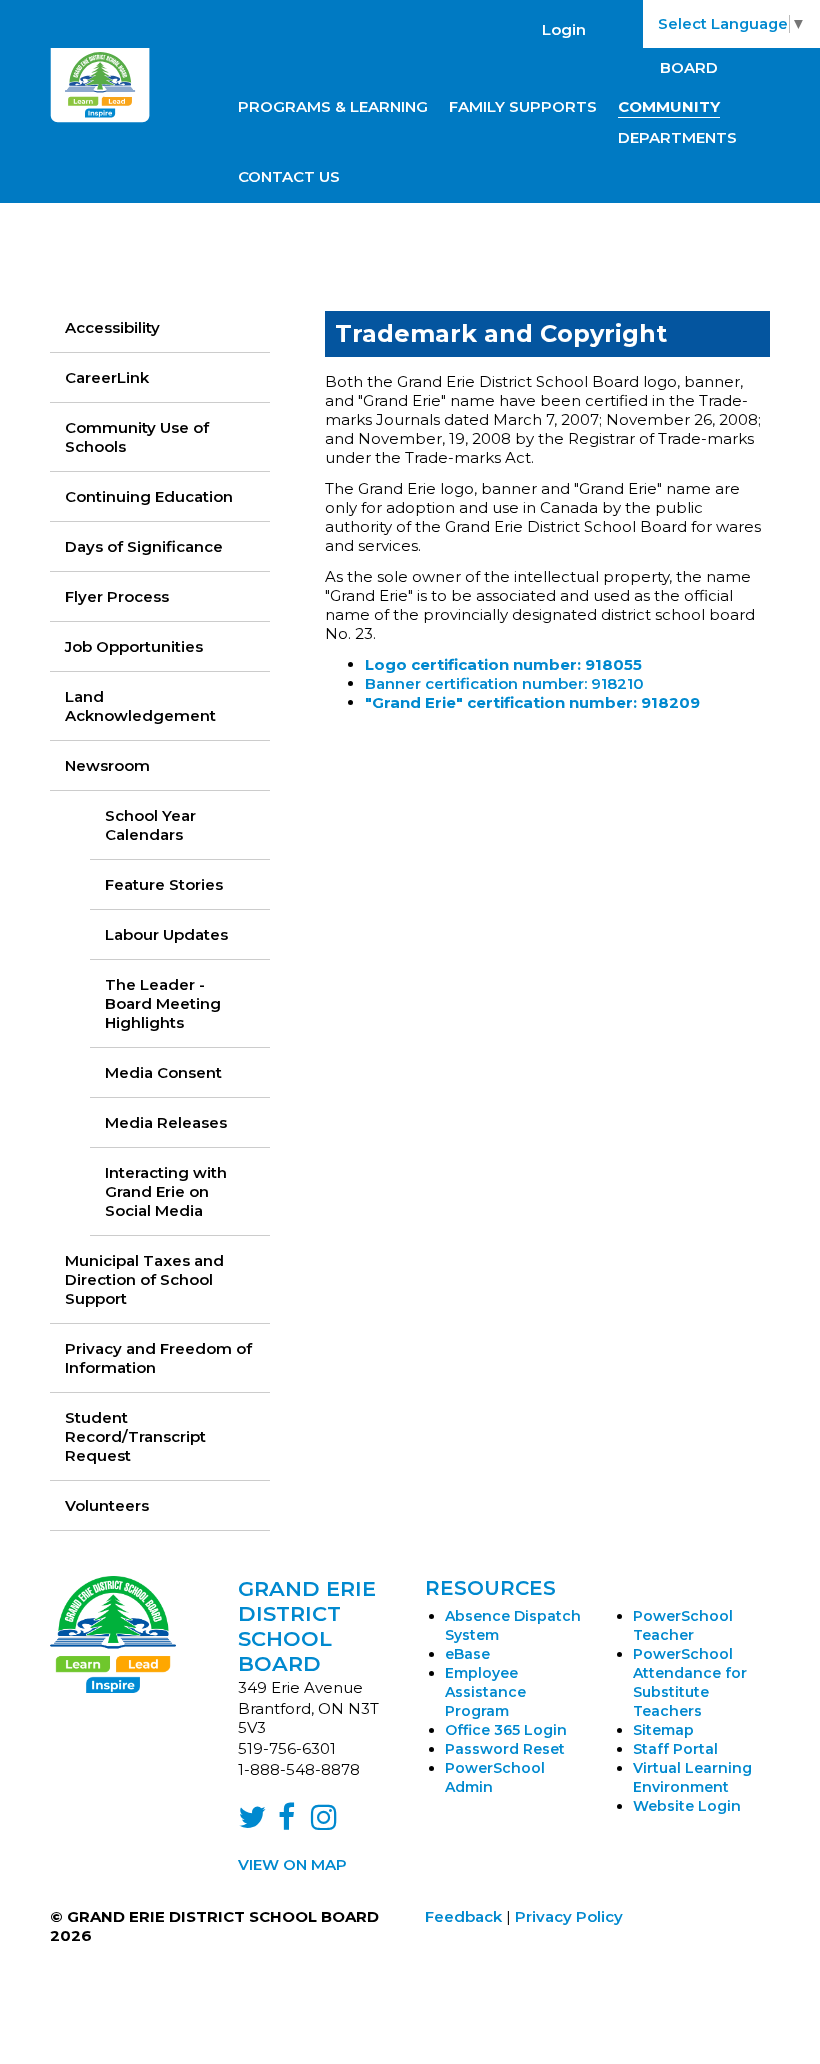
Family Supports (523, 106)
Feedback (463, 1916)
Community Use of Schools (137, 437)
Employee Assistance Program (485, 1692)
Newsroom (107, 765)
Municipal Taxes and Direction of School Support (144, 1279)
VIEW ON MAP (292, 1864)
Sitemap (663, 1730)
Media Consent (163, 1072)
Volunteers (107, 1505)
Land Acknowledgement (140, 706)
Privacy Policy (569, 1916)
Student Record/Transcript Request (135, 1436)
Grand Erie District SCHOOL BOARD (307, 1626)
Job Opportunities (134, 646)
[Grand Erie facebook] (286, 1822)
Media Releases (166, 1122)
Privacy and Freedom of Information (158, 1358)
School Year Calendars (150, 825)
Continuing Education (149, 496)
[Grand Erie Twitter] (252, 1822)
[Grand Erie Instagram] (324, 1822)
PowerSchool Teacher (683, 1625)
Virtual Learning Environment (692, 1777)
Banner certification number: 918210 (504, 683)
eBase (467, 1654)
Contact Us (289, 176)
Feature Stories (164, 884)
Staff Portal (675, 1749)
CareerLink (107, 377)
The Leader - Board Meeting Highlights (163, 1003)
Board (689, 67)
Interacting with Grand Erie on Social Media (166, 1191)
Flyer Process (117, 596)
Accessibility (112, 327)
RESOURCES (490, 1588)
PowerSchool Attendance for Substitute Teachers (690, 1682)
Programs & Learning (333, 106)
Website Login (687, 1806)
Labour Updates (166, 934)
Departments (677, 137)
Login (564, 29)
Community (669, 106)
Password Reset (505, 1749)
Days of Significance (144, 546)
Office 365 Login (506, 1730)
